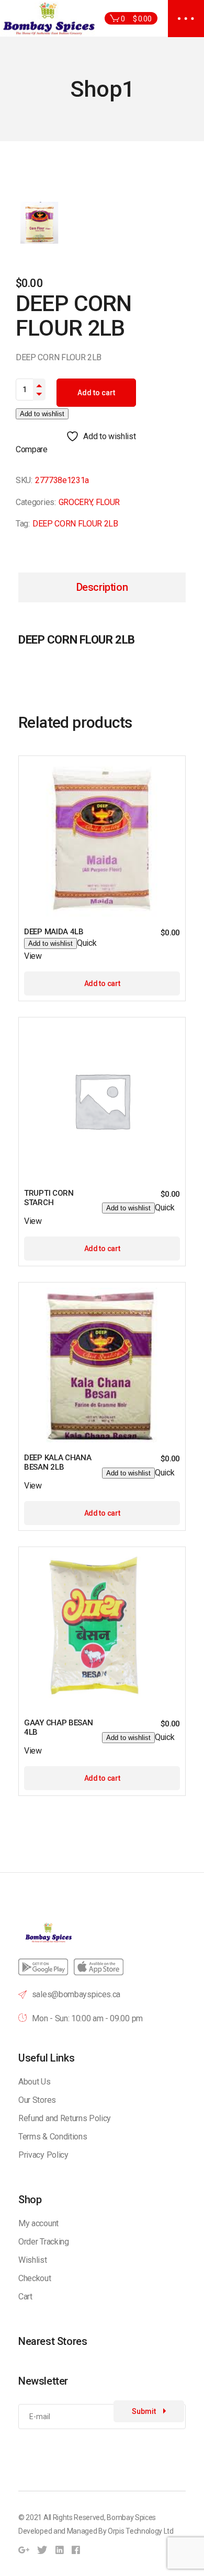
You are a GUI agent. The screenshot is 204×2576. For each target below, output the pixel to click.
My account (38, 2223)
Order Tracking (44, 2242)
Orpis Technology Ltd (141, 2531)
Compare (32, 449)
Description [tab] (102, 587)
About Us (34, 2082)
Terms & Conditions (53, 2137)
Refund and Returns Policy (65, 2118)
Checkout (35, 2278)
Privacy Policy (43, 2155)
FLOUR (108, 502)
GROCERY (76, 502)
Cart (25, 2297)
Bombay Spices (131, 2517)
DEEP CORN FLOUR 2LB (75, 524)
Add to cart (96, 393)
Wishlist (32, 2260)
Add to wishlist (42, 414)
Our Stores (37, 2100)
